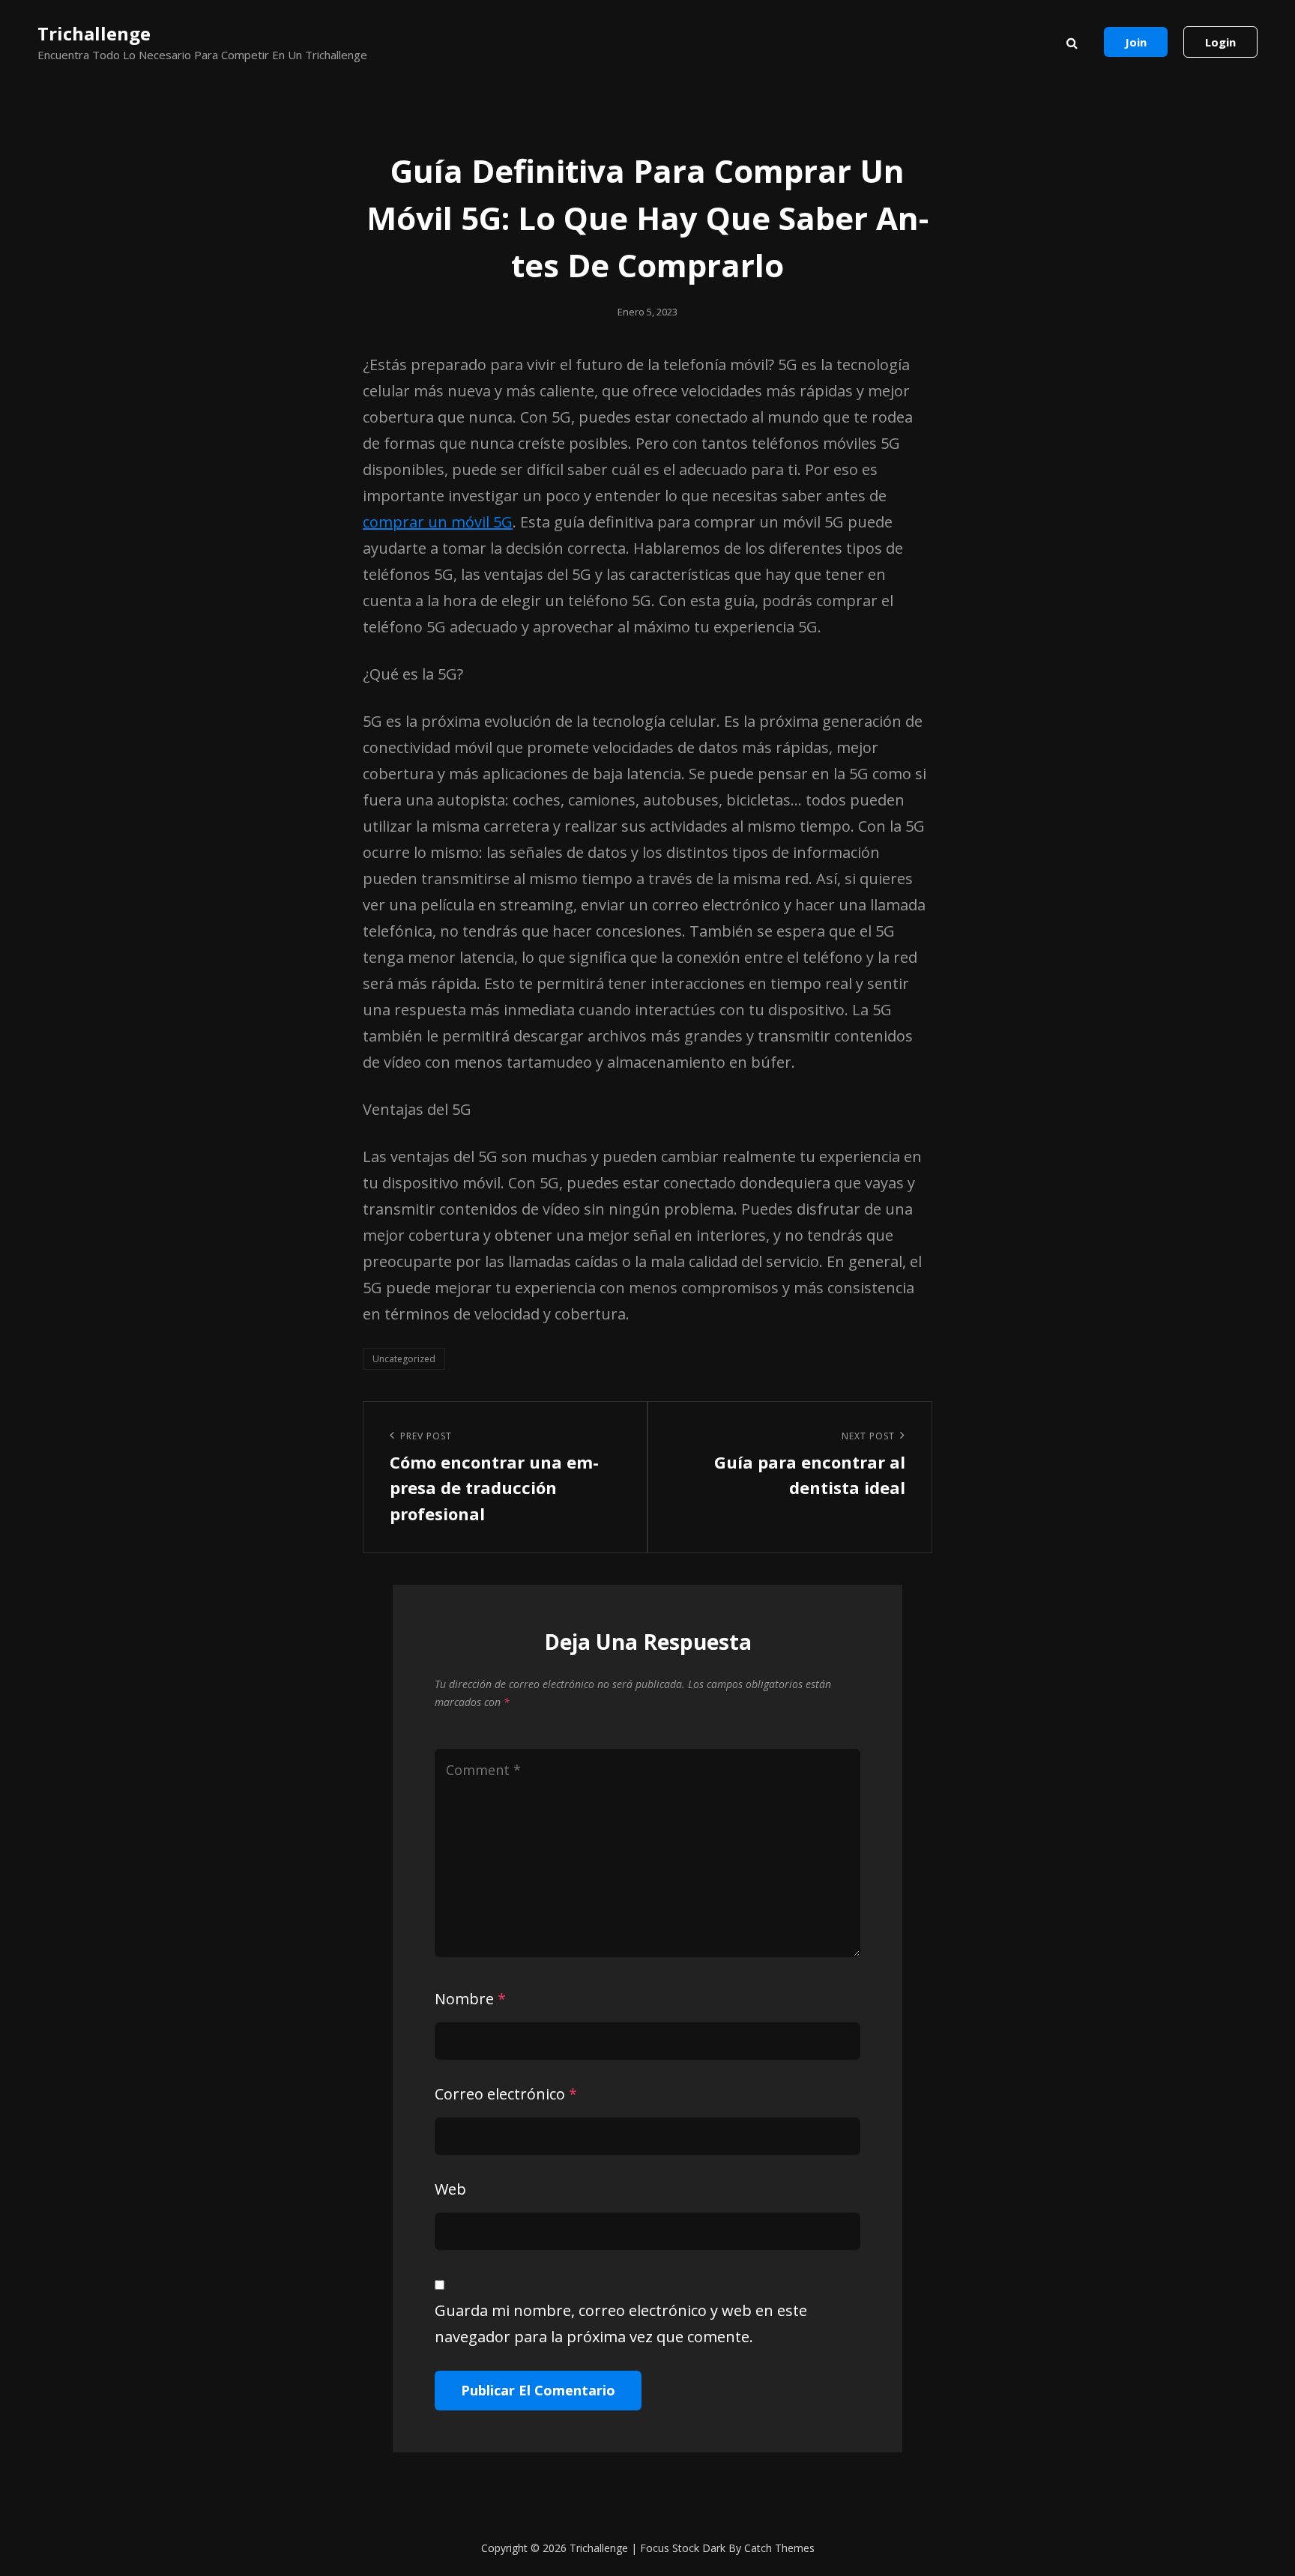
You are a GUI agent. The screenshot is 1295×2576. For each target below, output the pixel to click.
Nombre (470, 1999)
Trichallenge (94, 33)
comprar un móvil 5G (438, 522)
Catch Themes (779, 2548)
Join (1136, 42)
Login (1220, 42)
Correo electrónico (506, 2094)
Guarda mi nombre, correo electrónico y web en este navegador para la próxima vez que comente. (621, 2323)
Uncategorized (404, 1359)
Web (450, 2189)
